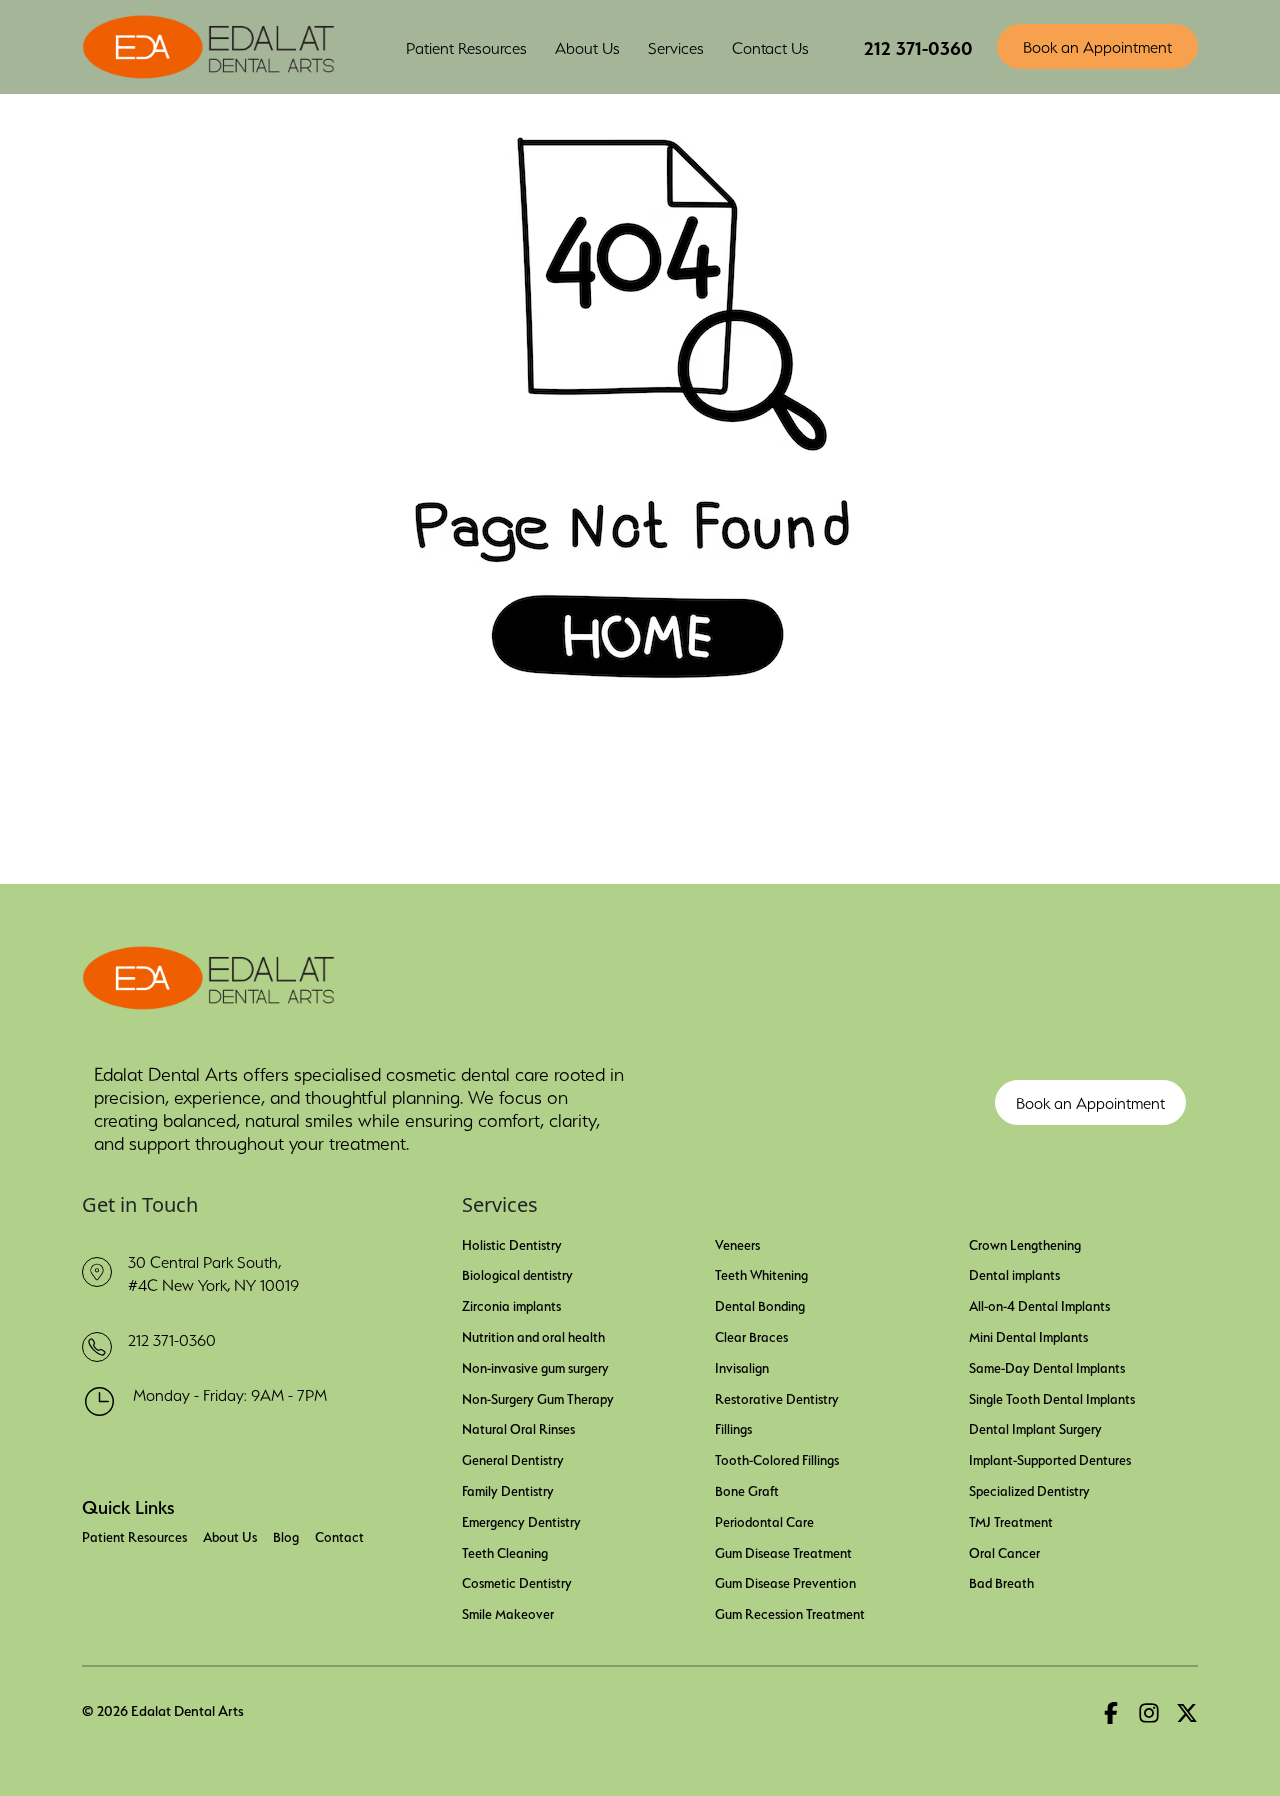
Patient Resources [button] (466, 46)
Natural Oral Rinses (518, 1427)
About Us (587, 46)
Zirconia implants (511, 1304)
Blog (286, 1535)
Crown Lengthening (1025, 1243)
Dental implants (1014, 1273)
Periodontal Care (764, 1520)
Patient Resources (134, 1535)
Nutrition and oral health (533, 1335)
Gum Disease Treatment (783, 1551)
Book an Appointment (1097, 45)
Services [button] (676, 46)
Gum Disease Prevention (785, 1581)
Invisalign (742, 1366)
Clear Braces (751, 1335)
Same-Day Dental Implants (1047, 1366)
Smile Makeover (508, 1612)
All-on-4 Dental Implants (1039, 1304)
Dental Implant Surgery (1035, 1427)
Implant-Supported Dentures (1050, 1458)
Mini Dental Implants (1028, 1335)
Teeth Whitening (761, 1273)
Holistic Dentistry (512, 1243)
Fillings (733, 1427)
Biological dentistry (517, 1273)
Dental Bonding (760, 1304)
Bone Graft (747, 1489)
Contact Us (770, 46)
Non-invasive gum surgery (535, 1366)
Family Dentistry (508, 1489)
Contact (339, 1535)
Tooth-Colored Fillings (777, 1458)
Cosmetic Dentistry (517, 1581)
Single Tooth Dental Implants (1052, 1397)
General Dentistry (513, 1458)
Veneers (737, 1243)
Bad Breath (1001, 1581)
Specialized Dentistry (1029, 1489)
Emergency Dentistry (521, 1520)
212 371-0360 (918, 45)
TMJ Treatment (1011, 1520)
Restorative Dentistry (777, 1397)
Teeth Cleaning (505, 1551)
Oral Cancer (1004, 1551)
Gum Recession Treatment (790, 1612)
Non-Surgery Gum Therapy (538, 1397)
